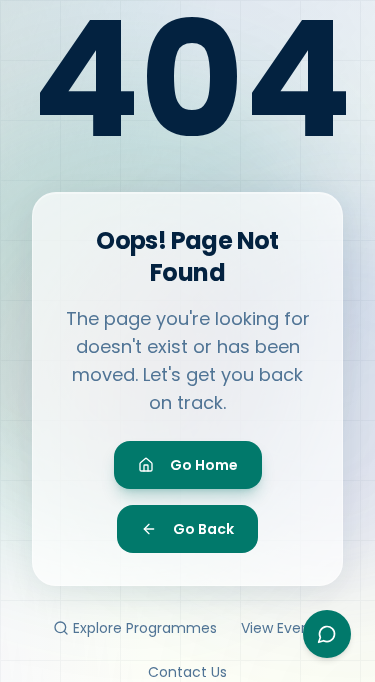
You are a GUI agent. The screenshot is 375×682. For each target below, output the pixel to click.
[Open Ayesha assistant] (327, 634)
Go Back (203, 529)
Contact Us (187, 672)
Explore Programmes (145, 628)
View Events (282, 628)
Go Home (204, 465)
